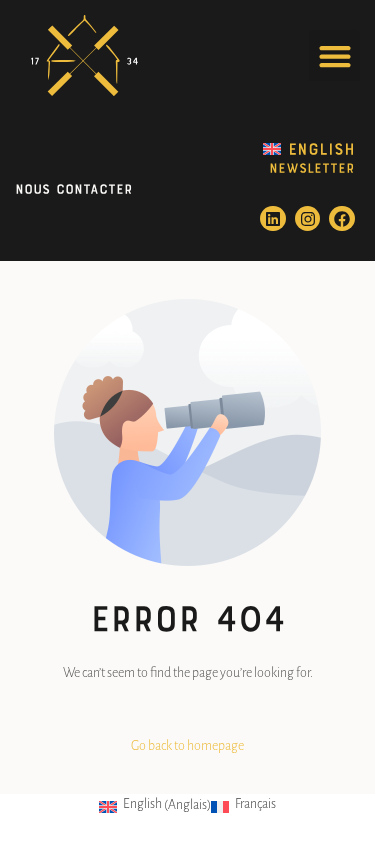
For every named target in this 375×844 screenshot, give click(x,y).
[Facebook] (342, 219)
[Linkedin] (273, 219)
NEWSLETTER (312, 166)
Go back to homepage (187, 746)
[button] (334, 55)
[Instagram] (308, 219)
